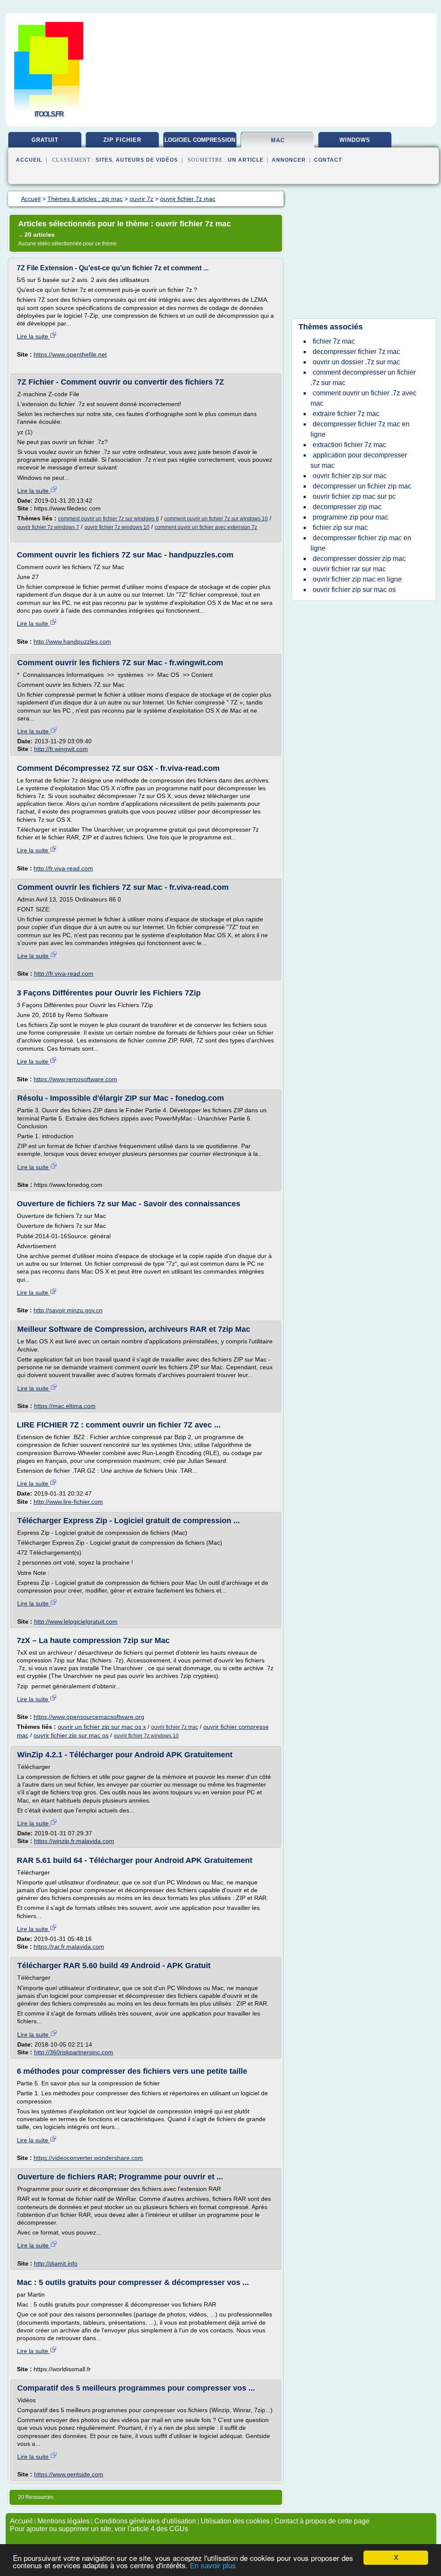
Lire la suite (33, 336)
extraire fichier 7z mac (346, 414)
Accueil (29, 160)
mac (278, 140)
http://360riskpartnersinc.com (74, 2052)
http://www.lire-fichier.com (68, 1502)
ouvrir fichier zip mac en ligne (357, 579)
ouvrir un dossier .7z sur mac (356, 362)
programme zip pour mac (351, 517)
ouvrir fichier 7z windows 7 (48, 527)
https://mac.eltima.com (65, 1406)
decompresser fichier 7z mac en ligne (360, 429)
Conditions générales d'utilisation (145, 2521)
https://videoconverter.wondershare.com (88, 2158)
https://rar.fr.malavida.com (69, 1947)
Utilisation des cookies (235, 2521)
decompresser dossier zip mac (359, 559)
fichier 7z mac (334, 341)
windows (355, 140)
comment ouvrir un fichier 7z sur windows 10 (216, 519)
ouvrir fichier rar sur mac (349, 569)
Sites (104, 160)
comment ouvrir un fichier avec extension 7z (206, 527)
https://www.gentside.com (69, 2474)
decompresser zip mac (347, 507)
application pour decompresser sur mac (359, 460)
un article (246, 160)
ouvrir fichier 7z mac (175, 1727)
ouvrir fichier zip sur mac (350, 476)
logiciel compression (200, 140)
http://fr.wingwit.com (61, 749)
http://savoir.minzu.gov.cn (68, 1310)
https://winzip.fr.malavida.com (74, 1841)
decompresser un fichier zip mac (362, 486)
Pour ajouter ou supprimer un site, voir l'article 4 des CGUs (99, 2529)
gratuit (45, 140)
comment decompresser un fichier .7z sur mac (363, 377)
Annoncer (289, 160)
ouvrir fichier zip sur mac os (71, 1735)
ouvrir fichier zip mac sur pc (354, 496)
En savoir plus (213, 2566)
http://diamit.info (56, 2263)
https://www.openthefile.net (70, 354)
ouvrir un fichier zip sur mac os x (102, 1727)
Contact (328, 160)
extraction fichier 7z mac (349, 445)
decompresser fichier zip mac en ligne (361, 543)
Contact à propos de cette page (322, 2521)
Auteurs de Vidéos (147, 160)
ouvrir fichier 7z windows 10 (117, 527)
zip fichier (122, 140)
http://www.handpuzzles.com (72, 642)
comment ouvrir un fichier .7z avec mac (363, 398)
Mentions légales (64, 2521)
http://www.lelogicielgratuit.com (76, 1621)
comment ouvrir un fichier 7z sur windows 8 (109, 519)
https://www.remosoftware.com (75, 1079)
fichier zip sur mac (340, 527)
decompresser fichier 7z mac (356, 352)
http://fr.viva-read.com (63, 868)
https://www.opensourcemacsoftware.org (89, 1717)
